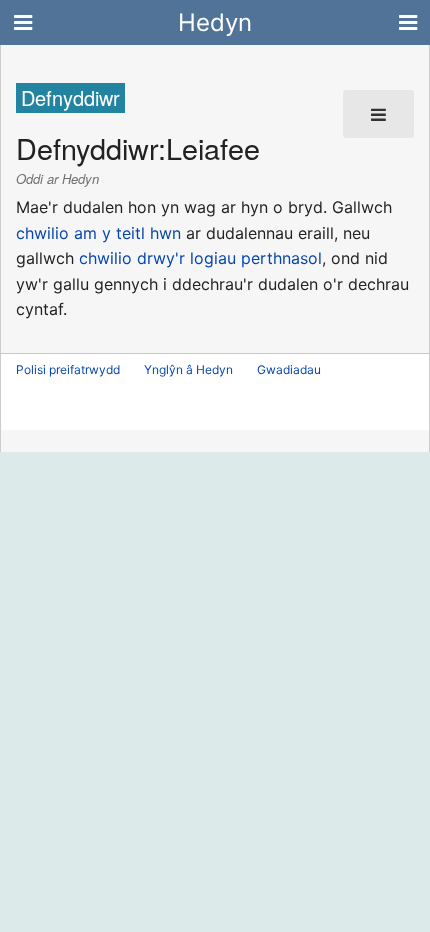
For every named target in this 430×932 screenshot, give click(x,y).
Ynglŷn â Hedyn (188, 369)
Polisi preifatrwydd (68, 369)
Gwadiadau (289, 369)
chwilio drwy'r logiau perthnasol (200, 258)
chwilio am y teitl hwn (98, 233)
